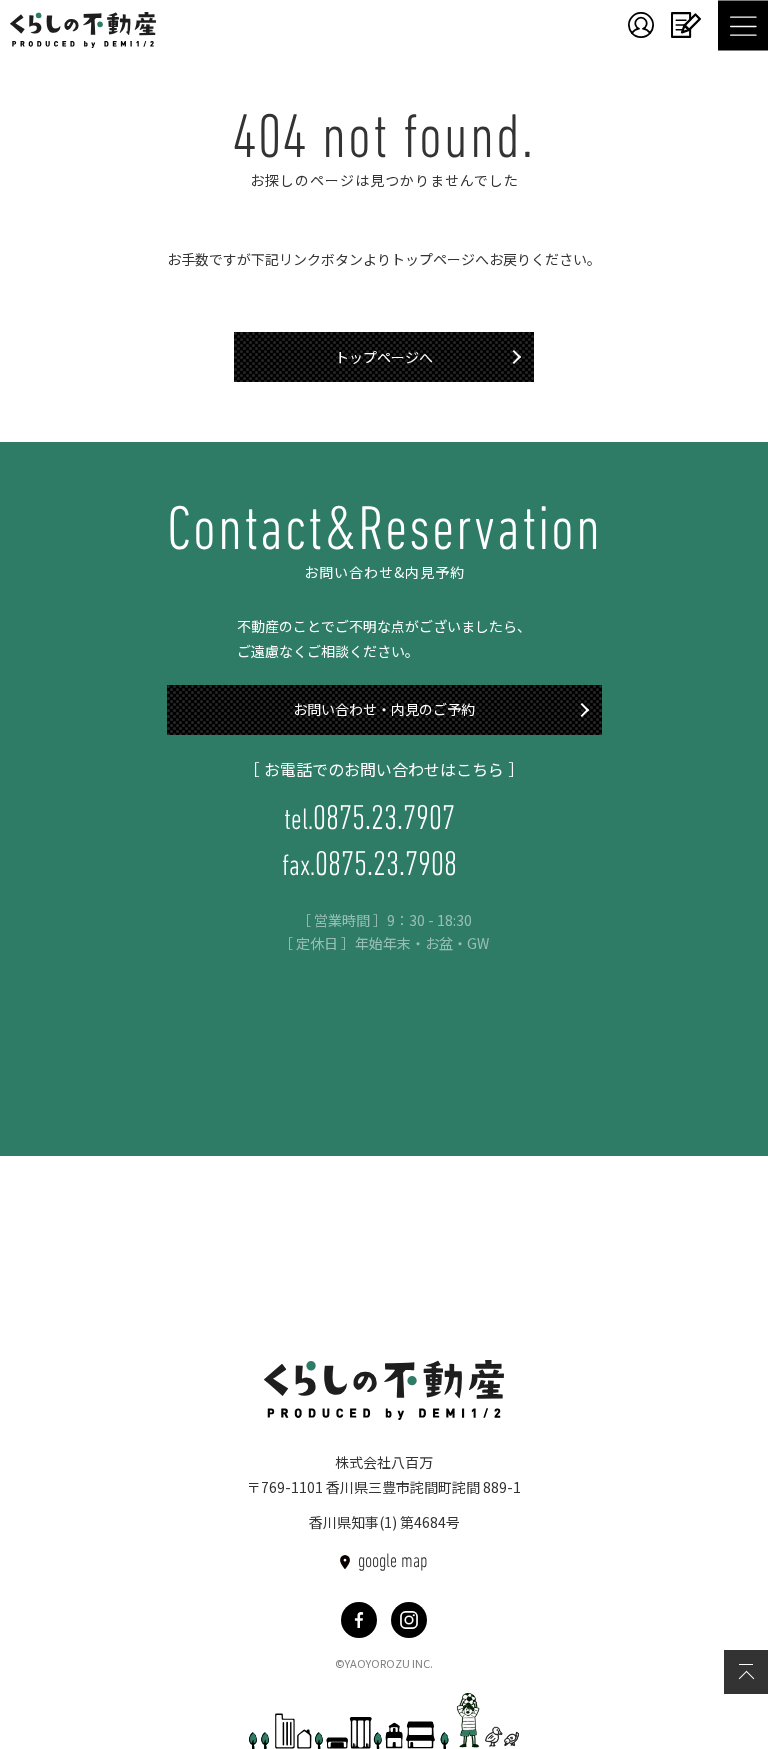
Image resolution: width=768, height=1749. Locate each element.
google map (393, 1562)
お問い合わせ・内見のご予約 (384, 709)
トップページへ (384, 357)
